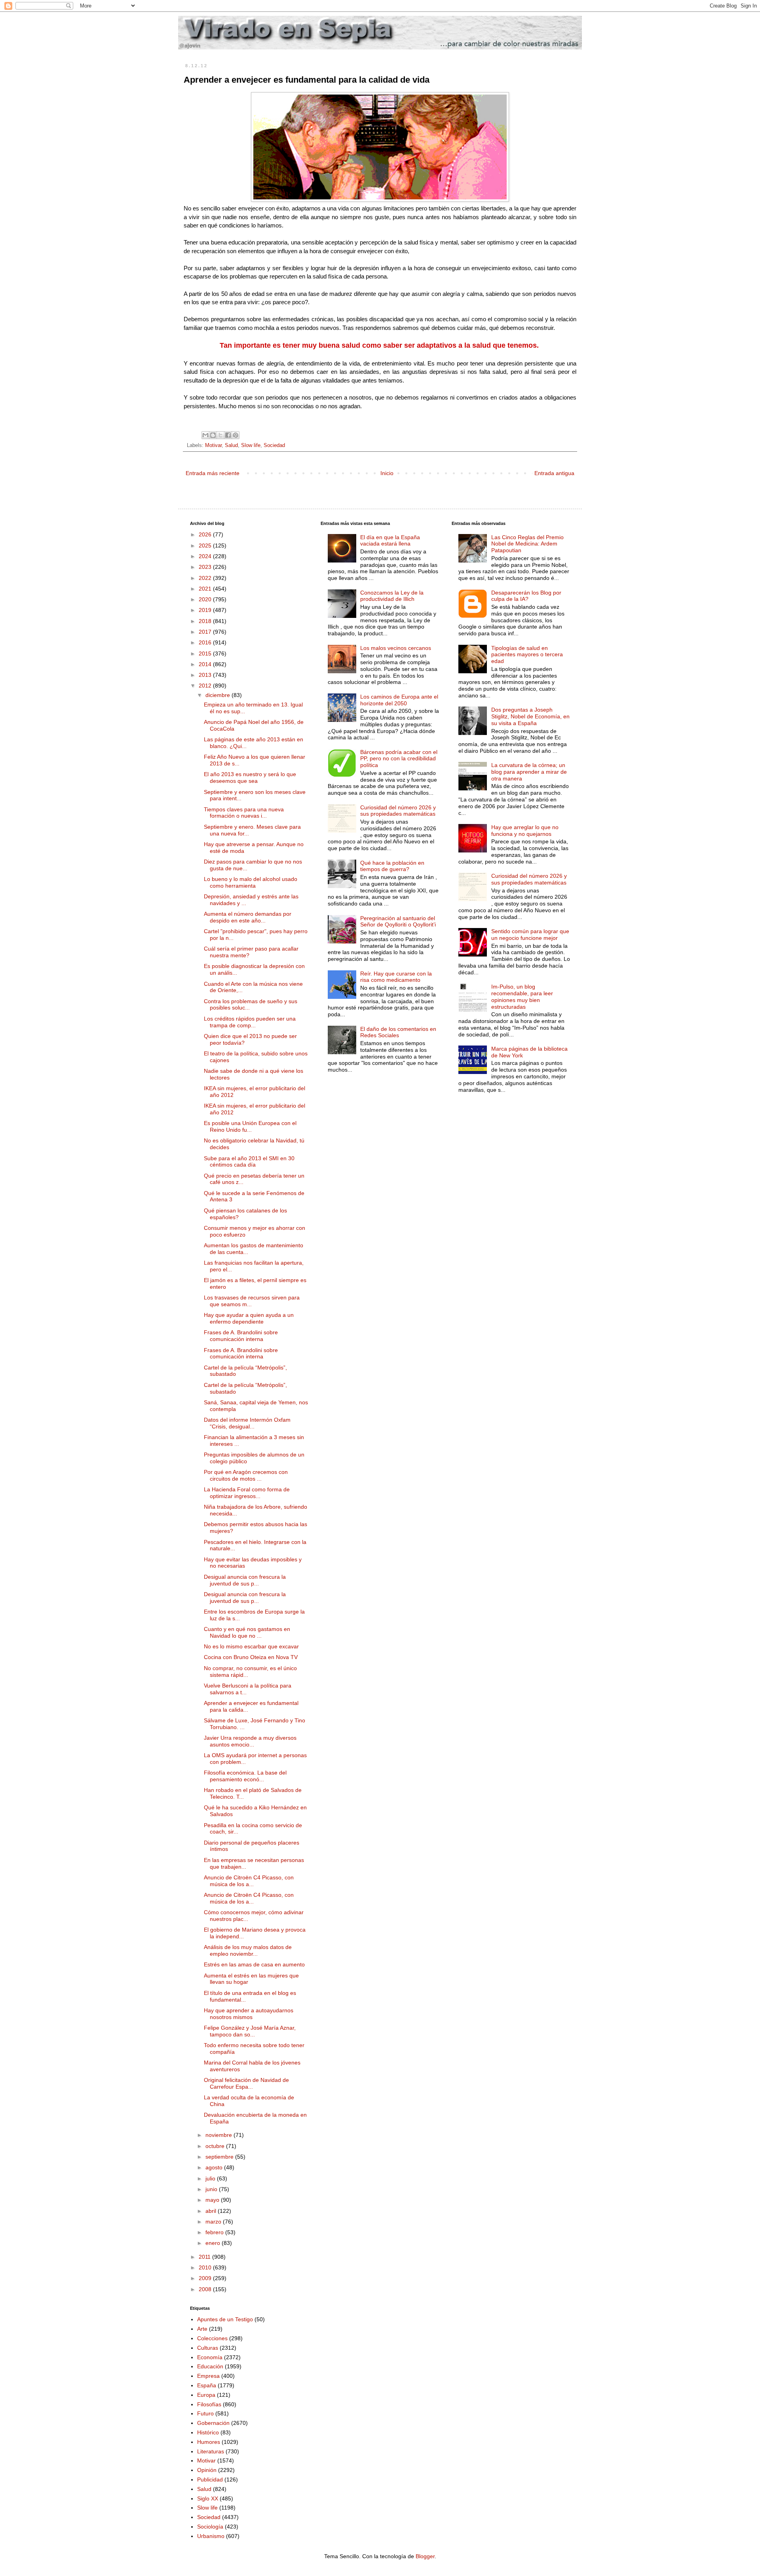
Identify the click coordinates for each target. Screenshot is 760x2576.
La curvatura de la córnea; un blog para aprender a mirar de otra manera (529, 772)
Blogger (425, 2556)
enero (214, 2243)
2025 (206, 546)
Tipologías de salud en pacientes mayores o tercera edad (527, 655)
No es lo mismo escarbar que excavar (251, 1646)
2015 (206, 653)
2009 (206, 2278)
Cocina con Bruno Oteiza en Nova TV (251, 1657)
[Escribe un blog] (213, 435)
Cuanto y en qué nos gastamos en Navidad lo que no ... (247, 1632)
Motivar (213, 445)
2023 (206, 567)
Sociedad (274, 445)
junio (212, 2189)
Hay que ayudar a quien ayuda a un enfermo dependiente (249, 1318)
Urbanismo (211, 2536)
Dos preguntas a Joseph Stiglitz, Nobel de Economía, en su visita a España (530, 716)
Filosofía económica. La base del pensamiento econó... (245, 1776)
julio (211, 2178)
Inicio (387, 473)
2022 (206, 578)
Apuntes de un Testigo (225, 2319)
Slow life (251, 445)
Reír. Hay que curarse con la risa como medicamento (396, 977)
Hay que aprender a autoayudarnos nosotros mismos (249, 2014)
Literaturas (211, 2451)
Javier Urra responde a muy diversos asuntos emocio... (250, 1741)
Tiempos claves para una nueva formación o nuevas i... (244, 813)
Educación (210, 2366)
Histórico (208, 2432)
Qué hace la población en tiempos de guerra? (392, 866)
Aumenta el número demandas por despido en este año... (248, 917)
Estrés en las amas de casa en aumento (254, 1964)
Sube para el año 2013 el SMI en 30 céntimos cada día (249, 1162)
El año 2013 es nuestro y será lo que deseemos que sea (250, 778)
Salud (231, 445)
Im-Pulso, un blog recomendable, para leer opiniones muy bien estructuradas (522, 996)
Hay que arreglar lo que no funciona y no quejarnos (525, 831)
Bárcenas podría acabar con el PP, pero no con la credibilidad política (399, 759)
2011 (205, 2257)
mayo (213, 2200)
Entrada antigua (554, 473)
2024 (206, 556)
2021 (206, 589)
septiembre (220, 2157)
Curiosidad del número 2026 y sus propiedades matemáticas (398, 811)
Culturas (208, 2348)
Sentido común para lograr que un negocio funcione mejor (530, 935)
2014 (206, 664)
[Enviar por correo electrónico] (205, 435)
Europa (206, 2395)
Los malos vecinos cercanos (396, 648)
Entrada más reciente (213, 473)
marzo (214, 2222)
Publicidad (210, 2479)
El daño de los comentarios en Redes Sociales (398, 1032)
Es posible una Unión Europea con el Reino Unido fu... (250, 1126)
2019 (206, 610)
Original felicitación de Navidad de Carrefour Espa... (246, 2083)
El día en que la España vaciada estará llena (390, 541)
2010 (206, 2267)
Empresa (208, 2376)
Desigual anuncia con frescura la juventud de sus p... (245, 1580)
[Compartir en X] (220, 435)
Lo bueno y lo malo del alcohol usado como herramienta (251, 882)
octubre (216, 2146)
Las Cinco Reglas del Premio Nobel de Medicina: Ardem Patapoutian (527, 544)
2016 (206, 642)
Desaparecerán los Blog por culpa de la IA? (526, 596)
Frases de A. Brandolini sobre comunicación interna (241, 1336)
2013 (206, 675)
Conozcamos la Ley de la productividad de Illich (392, 596)
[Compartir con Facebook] (228, 435)
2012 (206, 686)
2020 (206, 599)
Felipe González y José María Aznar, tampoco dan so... (250, 2031)
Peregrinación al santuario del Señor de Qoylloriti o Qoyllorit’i (398, 921)
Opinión (207, 2470)
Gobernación (213, 2423)
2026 (206, 534)
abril (212, 2211)
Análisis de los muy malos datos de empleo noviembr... (248, 1950)
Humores (209, 2442)
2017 (206, 632)
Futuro (205, 2413)
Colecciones (212, 2338)
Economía (210, 2357)
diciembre (218, 695)
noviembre (219, 2135)
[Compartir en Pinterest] (236, 435)
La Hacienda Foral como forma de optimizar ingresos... (247, 1493)
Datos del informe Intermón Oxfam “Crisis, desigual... (247, 1423)
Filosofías (209, 2404)
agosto (215, 2167)
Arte (202, 2329)
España (207, 2385)
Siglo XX (208, 2498)
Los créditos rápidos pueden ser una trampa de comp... (250, 1022)
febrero (215, 2232)
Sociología (210, 2527)
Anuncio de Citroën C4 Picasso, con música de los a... (249, 1881)
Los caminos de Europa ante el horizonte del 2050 (399, 700)
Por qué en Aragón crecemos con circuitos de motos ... (246, 1475)
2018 (206, 621)
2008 (206, 2289)
